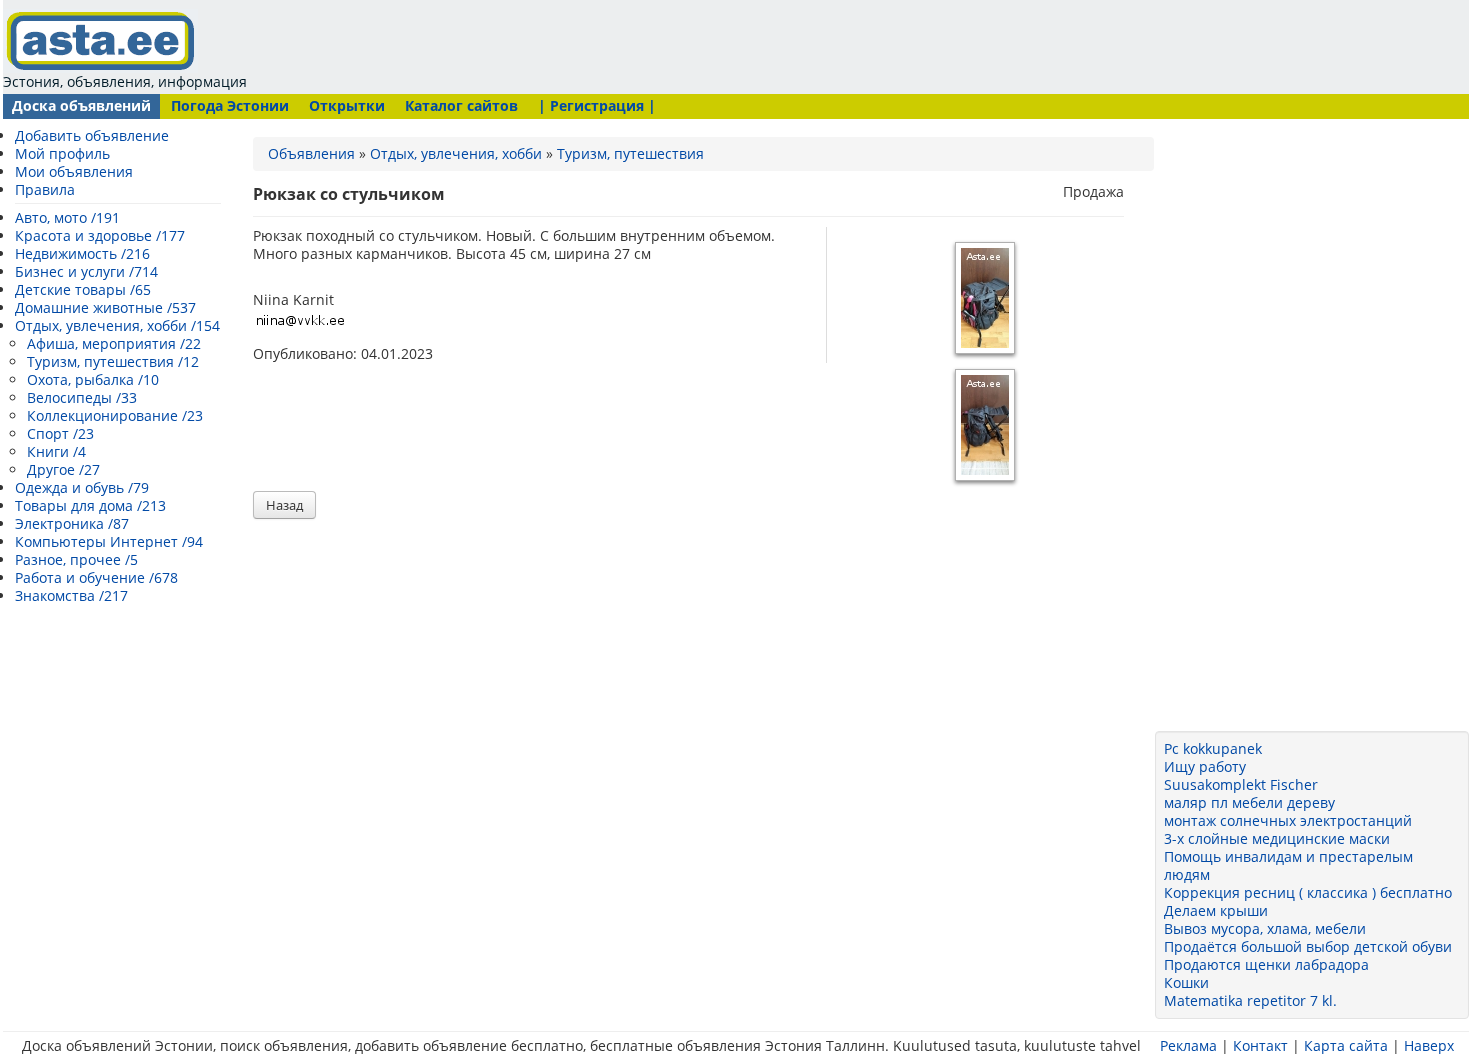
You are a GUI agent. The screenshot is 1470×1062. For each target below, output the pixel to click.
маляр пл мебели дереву (1249, 802)
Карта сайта (1346, 1045)
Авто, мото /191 (67, 217)
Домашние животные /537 (105, 307)
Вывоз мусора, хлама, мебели (1265, 928)
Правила (45, 189)
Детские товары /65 (83, 289)
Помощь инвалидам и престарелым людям (1288, 865)
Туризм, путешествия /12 (113, 361)
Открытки (347, 105)
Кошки (1186, 982)
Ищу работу (1205, 766)
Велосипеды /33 (82, 397)
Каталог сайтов (461, 105)
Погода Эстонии (230, 105)
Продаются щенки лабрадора (1266, 964)
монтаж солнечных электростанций (1288, 820)
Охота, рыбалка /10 (93, 379)
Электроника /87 (72, 523)
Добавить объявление (92, 135)
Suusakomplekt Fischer (1241, 784)
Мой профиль (62, 153)
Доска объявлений (81, 105)
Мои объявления (74, 171)
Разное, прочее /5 (76, 559)
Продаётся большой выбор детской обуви (1308, 946)
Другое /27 (63, 469)
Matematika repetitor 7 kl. (1250, 1000)
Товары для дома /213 (90, 505)
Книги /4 (56, 451)
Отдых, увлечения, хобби (456, 153)
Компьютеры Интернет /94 (109, 541)
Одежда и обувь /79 (82, 487)
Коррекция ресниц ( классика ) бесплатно (1308, 892)
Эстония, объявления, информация (125, 81)
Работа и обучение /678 (96, 577)
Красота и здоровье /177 (100, 235)
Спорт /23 (60, 433)
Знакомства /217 (71, 595)
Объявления (311, 153)
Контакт (1260, 1045)
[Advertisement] (635, 45)
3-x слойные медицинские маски (1277, 838)
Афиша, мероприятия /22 (114, 343)
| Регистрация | (597, 105)
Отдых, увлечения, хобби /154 (117, 325)
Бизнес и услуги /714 (86, 271)
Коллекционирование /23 (115, 415)
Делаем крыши (1216, 910)
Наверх (1429, 1045)
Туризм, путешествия (630, 153)
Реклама (1188, 1045)
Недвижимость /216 (82, 253)
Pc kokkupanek (1213, 748)
